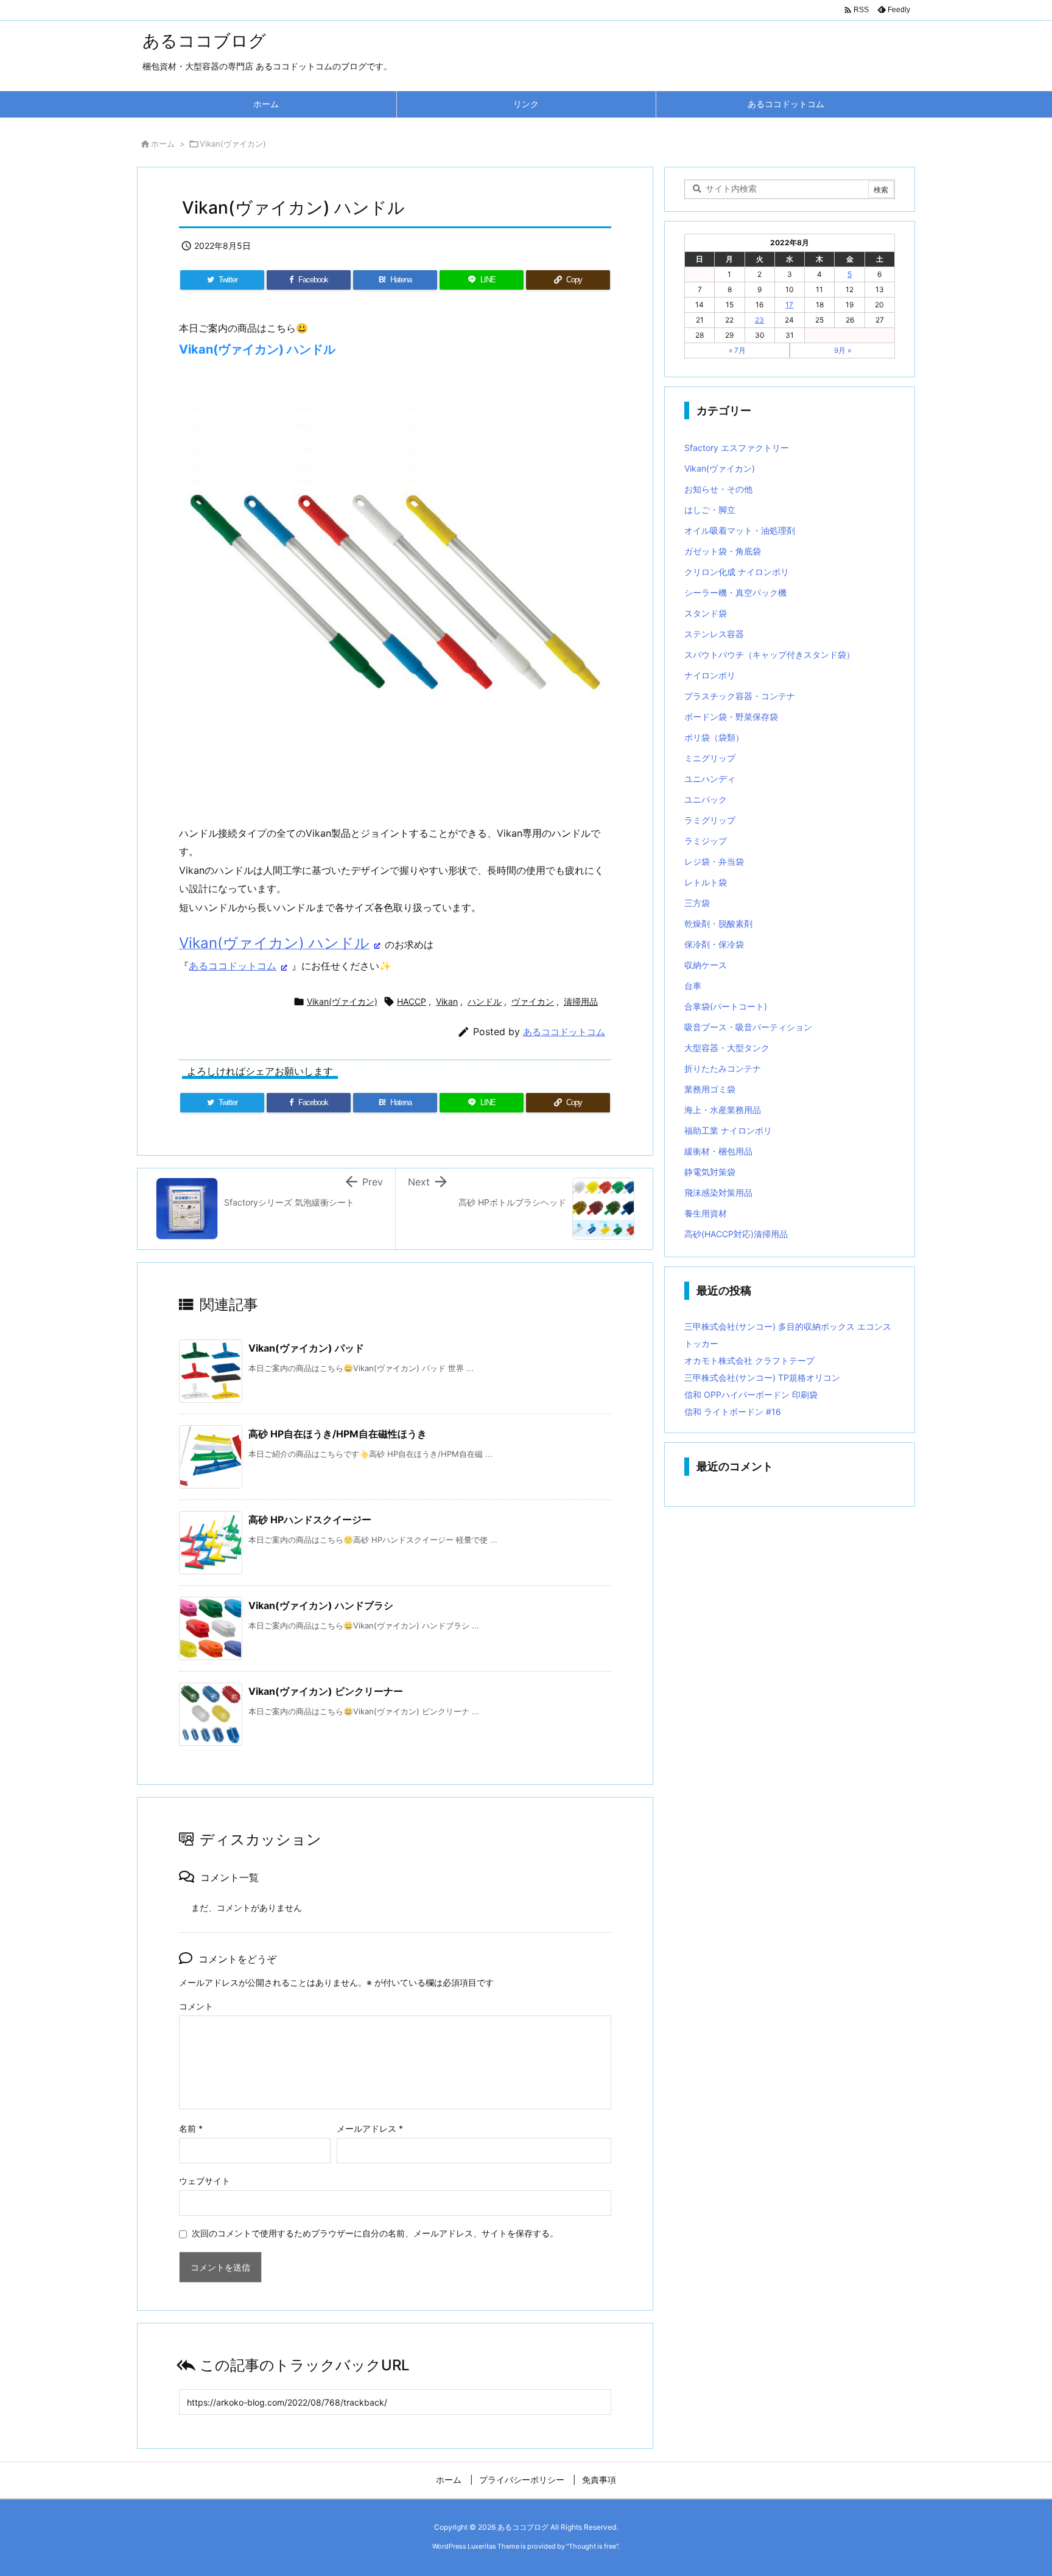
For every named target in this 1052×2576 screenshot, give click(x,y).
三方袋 (697, 903)
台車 (693, 986)
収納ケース (706, 965)
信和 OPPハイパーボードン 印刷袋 (751, 1394)
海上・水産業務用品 (723, 1110)
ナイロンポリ (710, 675)
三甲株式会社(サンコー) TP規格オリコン (762, 1377)
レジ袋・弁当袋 (714, 861)
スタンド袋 (706, 613)
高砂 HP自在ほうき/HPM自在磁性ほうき (338, 1434)
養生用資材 (706, 1213)
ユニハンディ (710, 779)
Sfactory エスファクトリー (737, 448)
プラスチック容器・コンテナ (740, 696)
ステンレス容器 (714, 634)
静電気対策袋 (710, 1172)
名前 (191, 2128)
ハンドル (485, 1001)
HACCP (412, 1001)
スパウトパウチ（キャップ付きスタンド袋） (770, 654)
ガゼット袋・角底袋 (723, 551)
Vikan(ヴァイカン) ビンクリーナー (326, 1691)
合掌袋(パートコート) (726, 1006)
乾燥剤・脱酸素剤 (718, 923)
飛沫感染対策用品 (718, 1192)
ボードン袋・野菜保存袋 (731, 717)
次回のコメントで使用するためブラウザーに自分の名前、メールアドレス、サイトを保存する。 (375, 2233)
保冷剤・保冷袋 (714, 944)
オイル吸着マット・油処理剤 (740, 530)
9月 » (843, 350)
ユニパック (706, 799)
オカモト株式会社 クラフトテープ (749, 1360)
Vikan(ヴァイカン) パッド (306, 1348)
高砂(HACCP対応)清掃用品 (736, 1234)
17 (789, 305)
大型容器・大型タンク (727, 1048)
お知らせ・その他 (718, 489)
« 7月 (737, 350)
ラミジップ (706, 841)
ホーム (163, 144)
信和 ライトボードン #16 (733, 1412)
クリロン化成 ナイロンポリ (737, 572)
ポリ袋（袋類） (714, 737)
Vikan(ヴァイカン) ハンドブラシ (321, 1605)
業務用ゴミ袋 (710, 1089)
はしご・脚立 (710, 510)
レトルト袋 (706, 882)
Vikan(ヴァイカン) (233, 144)
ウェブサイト (205, 2181)
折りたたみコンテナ (723, 1068)
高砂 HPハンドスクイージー (310, 1520)
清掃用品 (581, 1001)
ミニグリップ (710, 758)
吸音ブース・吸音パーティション (748, 1027)
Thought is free (592, 2546)
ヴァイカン (533, 1001)
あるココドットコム (233, 966)
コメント (196, 2006)
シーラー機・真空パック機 (735, 592)
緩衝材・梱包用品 (718, 1151)
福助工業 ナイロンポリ (728, 1130)
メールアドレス (370, 2128)
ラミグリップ (710, 820)
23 (759, 320)
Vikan (447, 1001)
